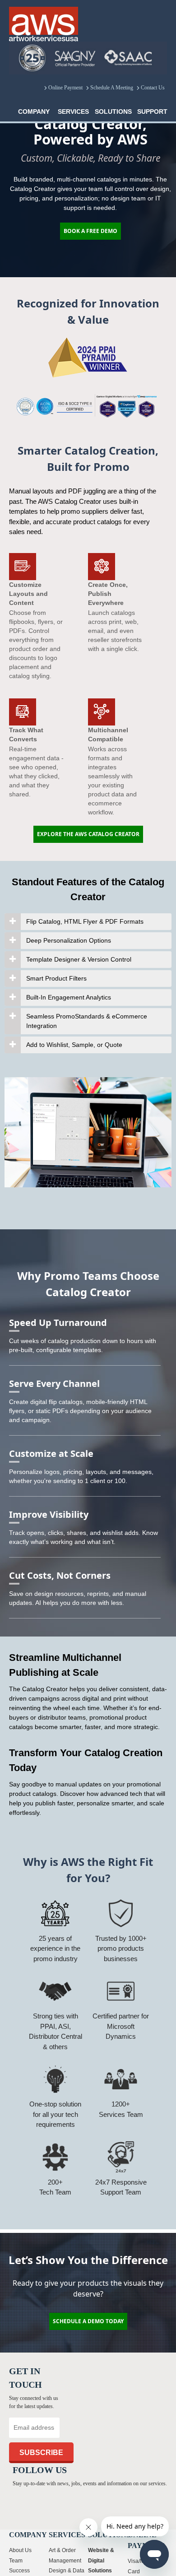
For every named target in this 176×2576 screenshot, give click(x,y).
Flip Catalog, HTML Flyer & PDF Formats (85, 921)
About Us (20, 2555)
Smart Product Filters (56, 978)
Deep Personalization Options (69, 940)
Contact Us (153, 88)
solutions (113, 112)
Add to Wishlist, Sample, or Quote (74, 1045)
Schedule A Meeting (112, 88)
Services (73, 112)
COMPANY (34, 112)
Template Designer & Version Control (79, 959)
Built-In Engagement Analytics (69, 997)
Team (16, 2565)
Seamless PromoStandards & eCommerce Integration (87, 1021)
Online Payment (65, 88)
